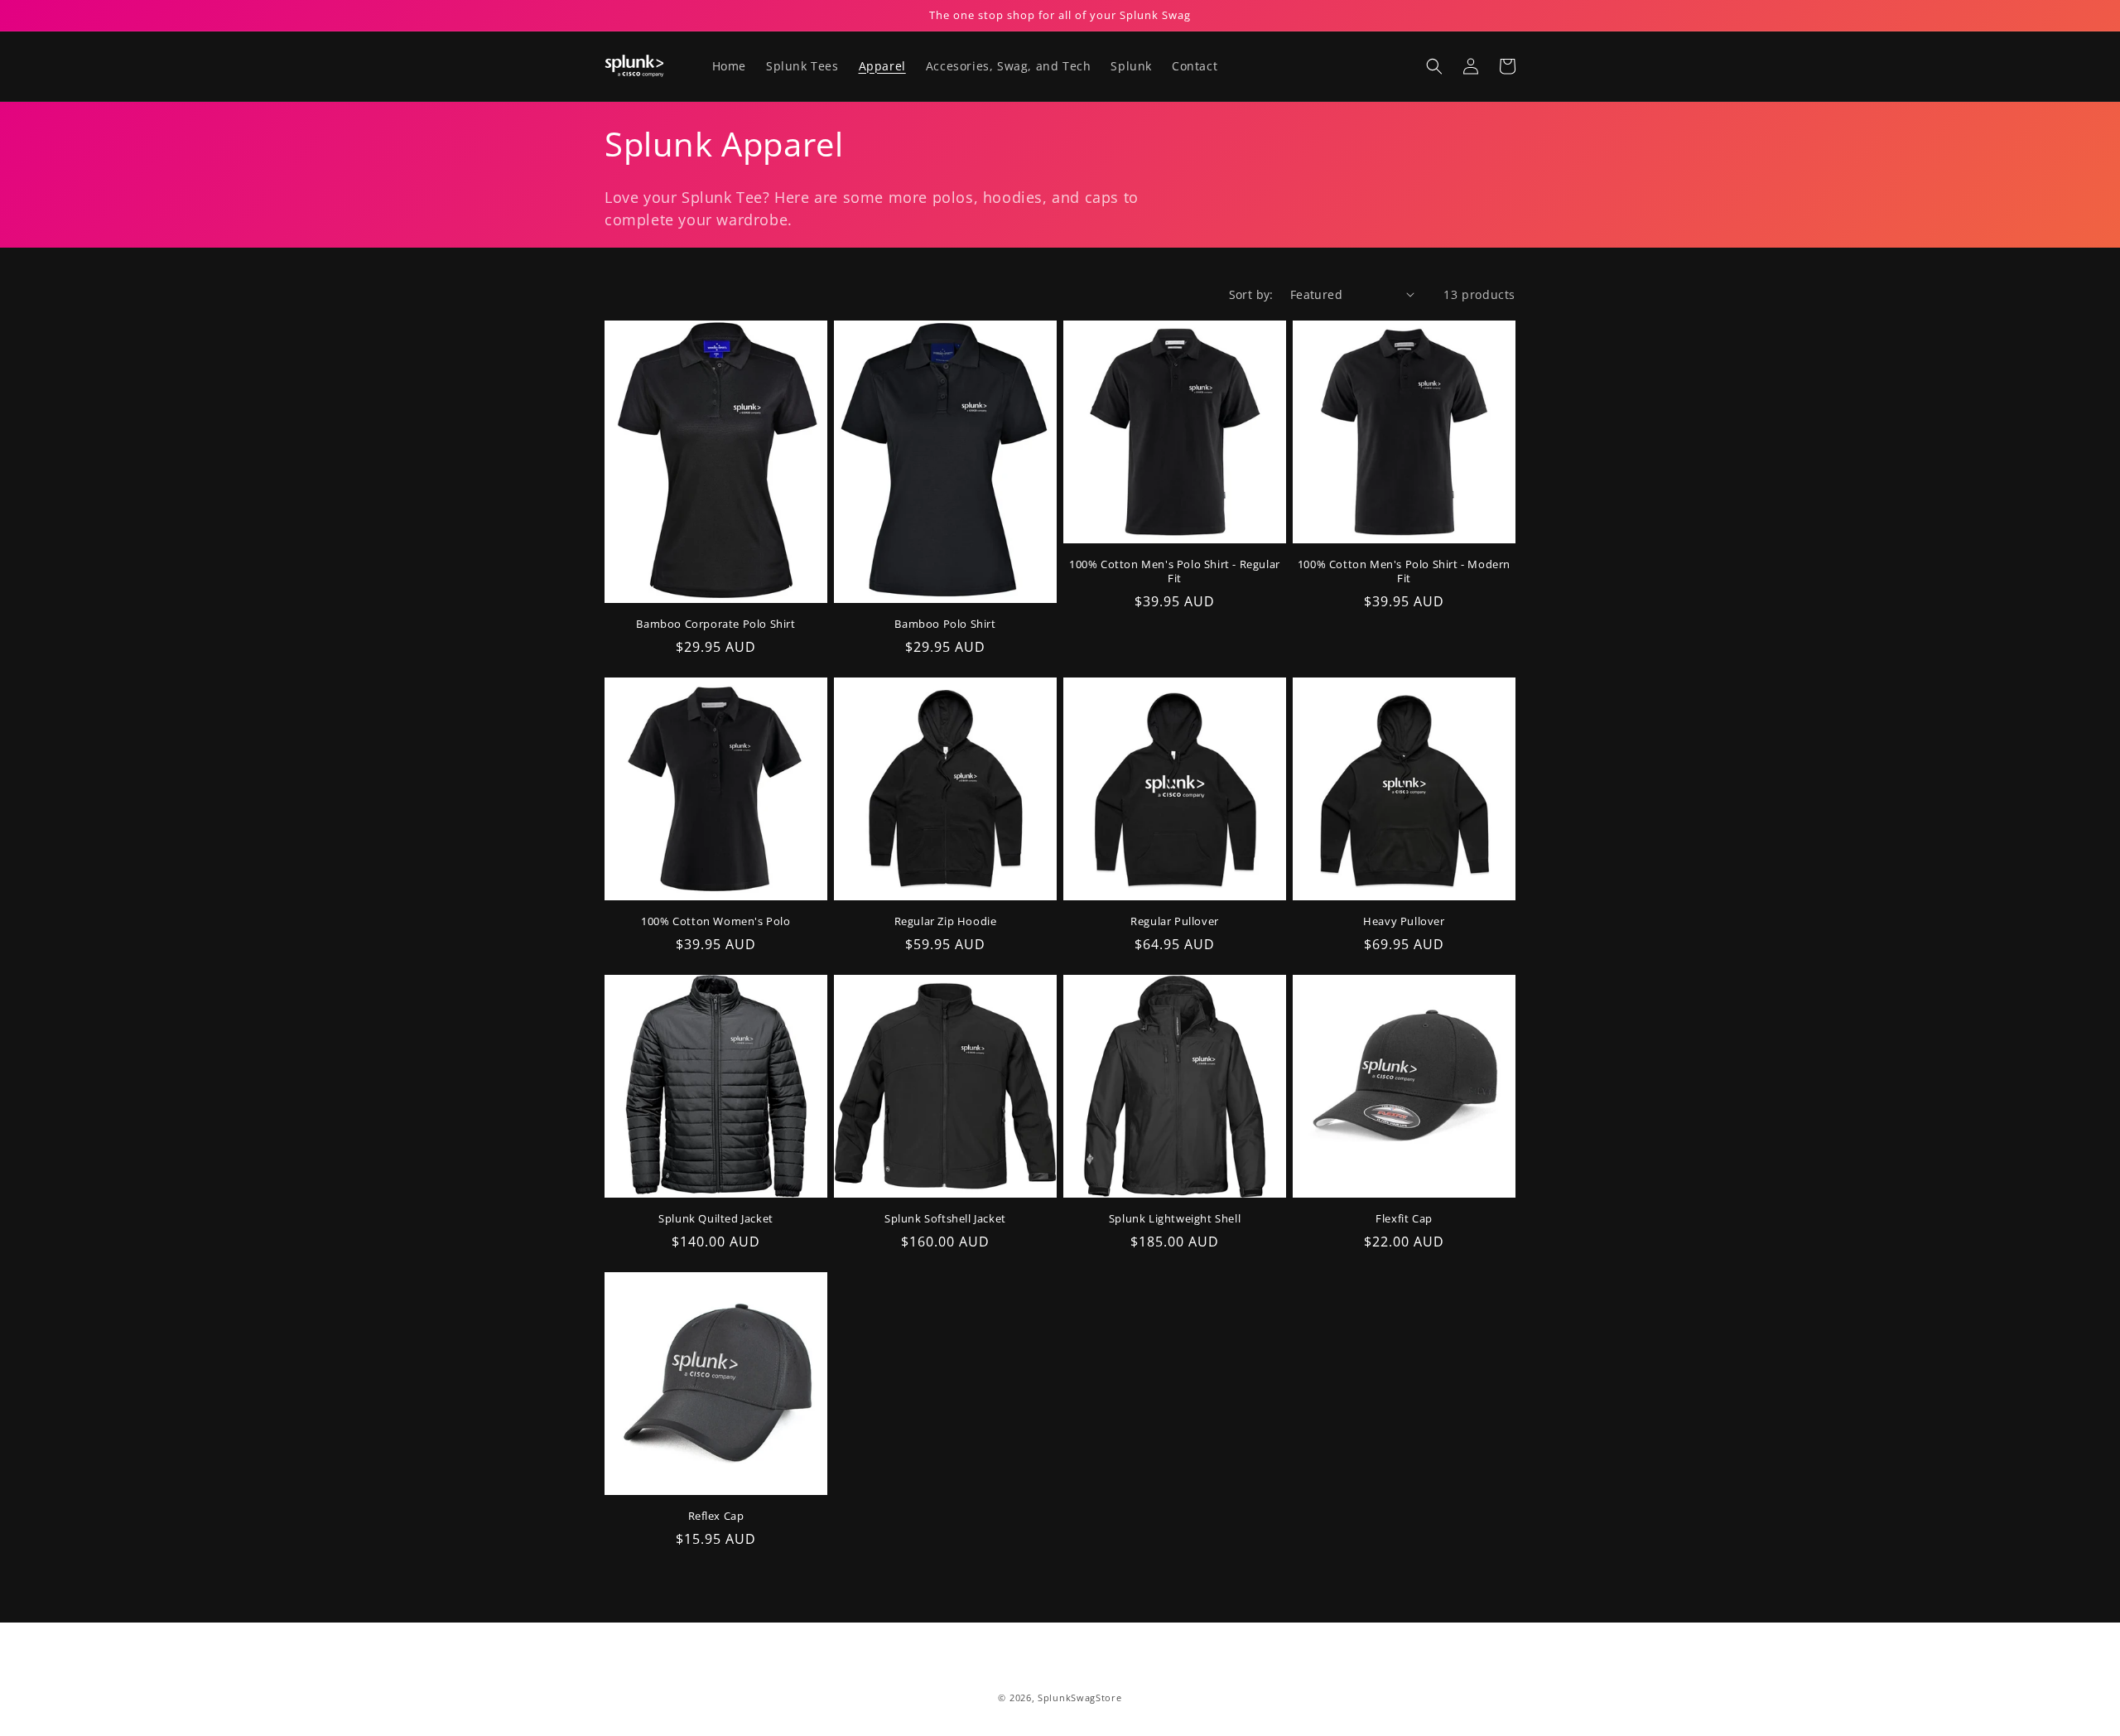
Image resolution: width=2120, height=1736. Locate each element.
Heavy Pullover (1404, 921)
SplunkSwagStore (1080, 1697)
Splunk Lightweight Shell (1175, 1219)
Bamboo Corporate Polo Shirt (715, 624)
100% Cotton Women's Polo (715, 921)
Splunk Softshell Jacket (945, 1219)
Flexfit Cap (1404, 1219)
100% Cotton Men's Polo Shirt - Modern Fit (1404, 571)
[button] (1434, 66)
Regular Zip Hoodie (946, 921)
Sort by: (1251, 294)
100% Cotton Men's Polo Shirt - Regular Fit (1175, 571)
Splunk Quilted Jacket (716, 1219)
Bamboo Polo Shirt (945, 624)
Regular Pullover (1175, 921)
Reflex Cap (716, 1516)
